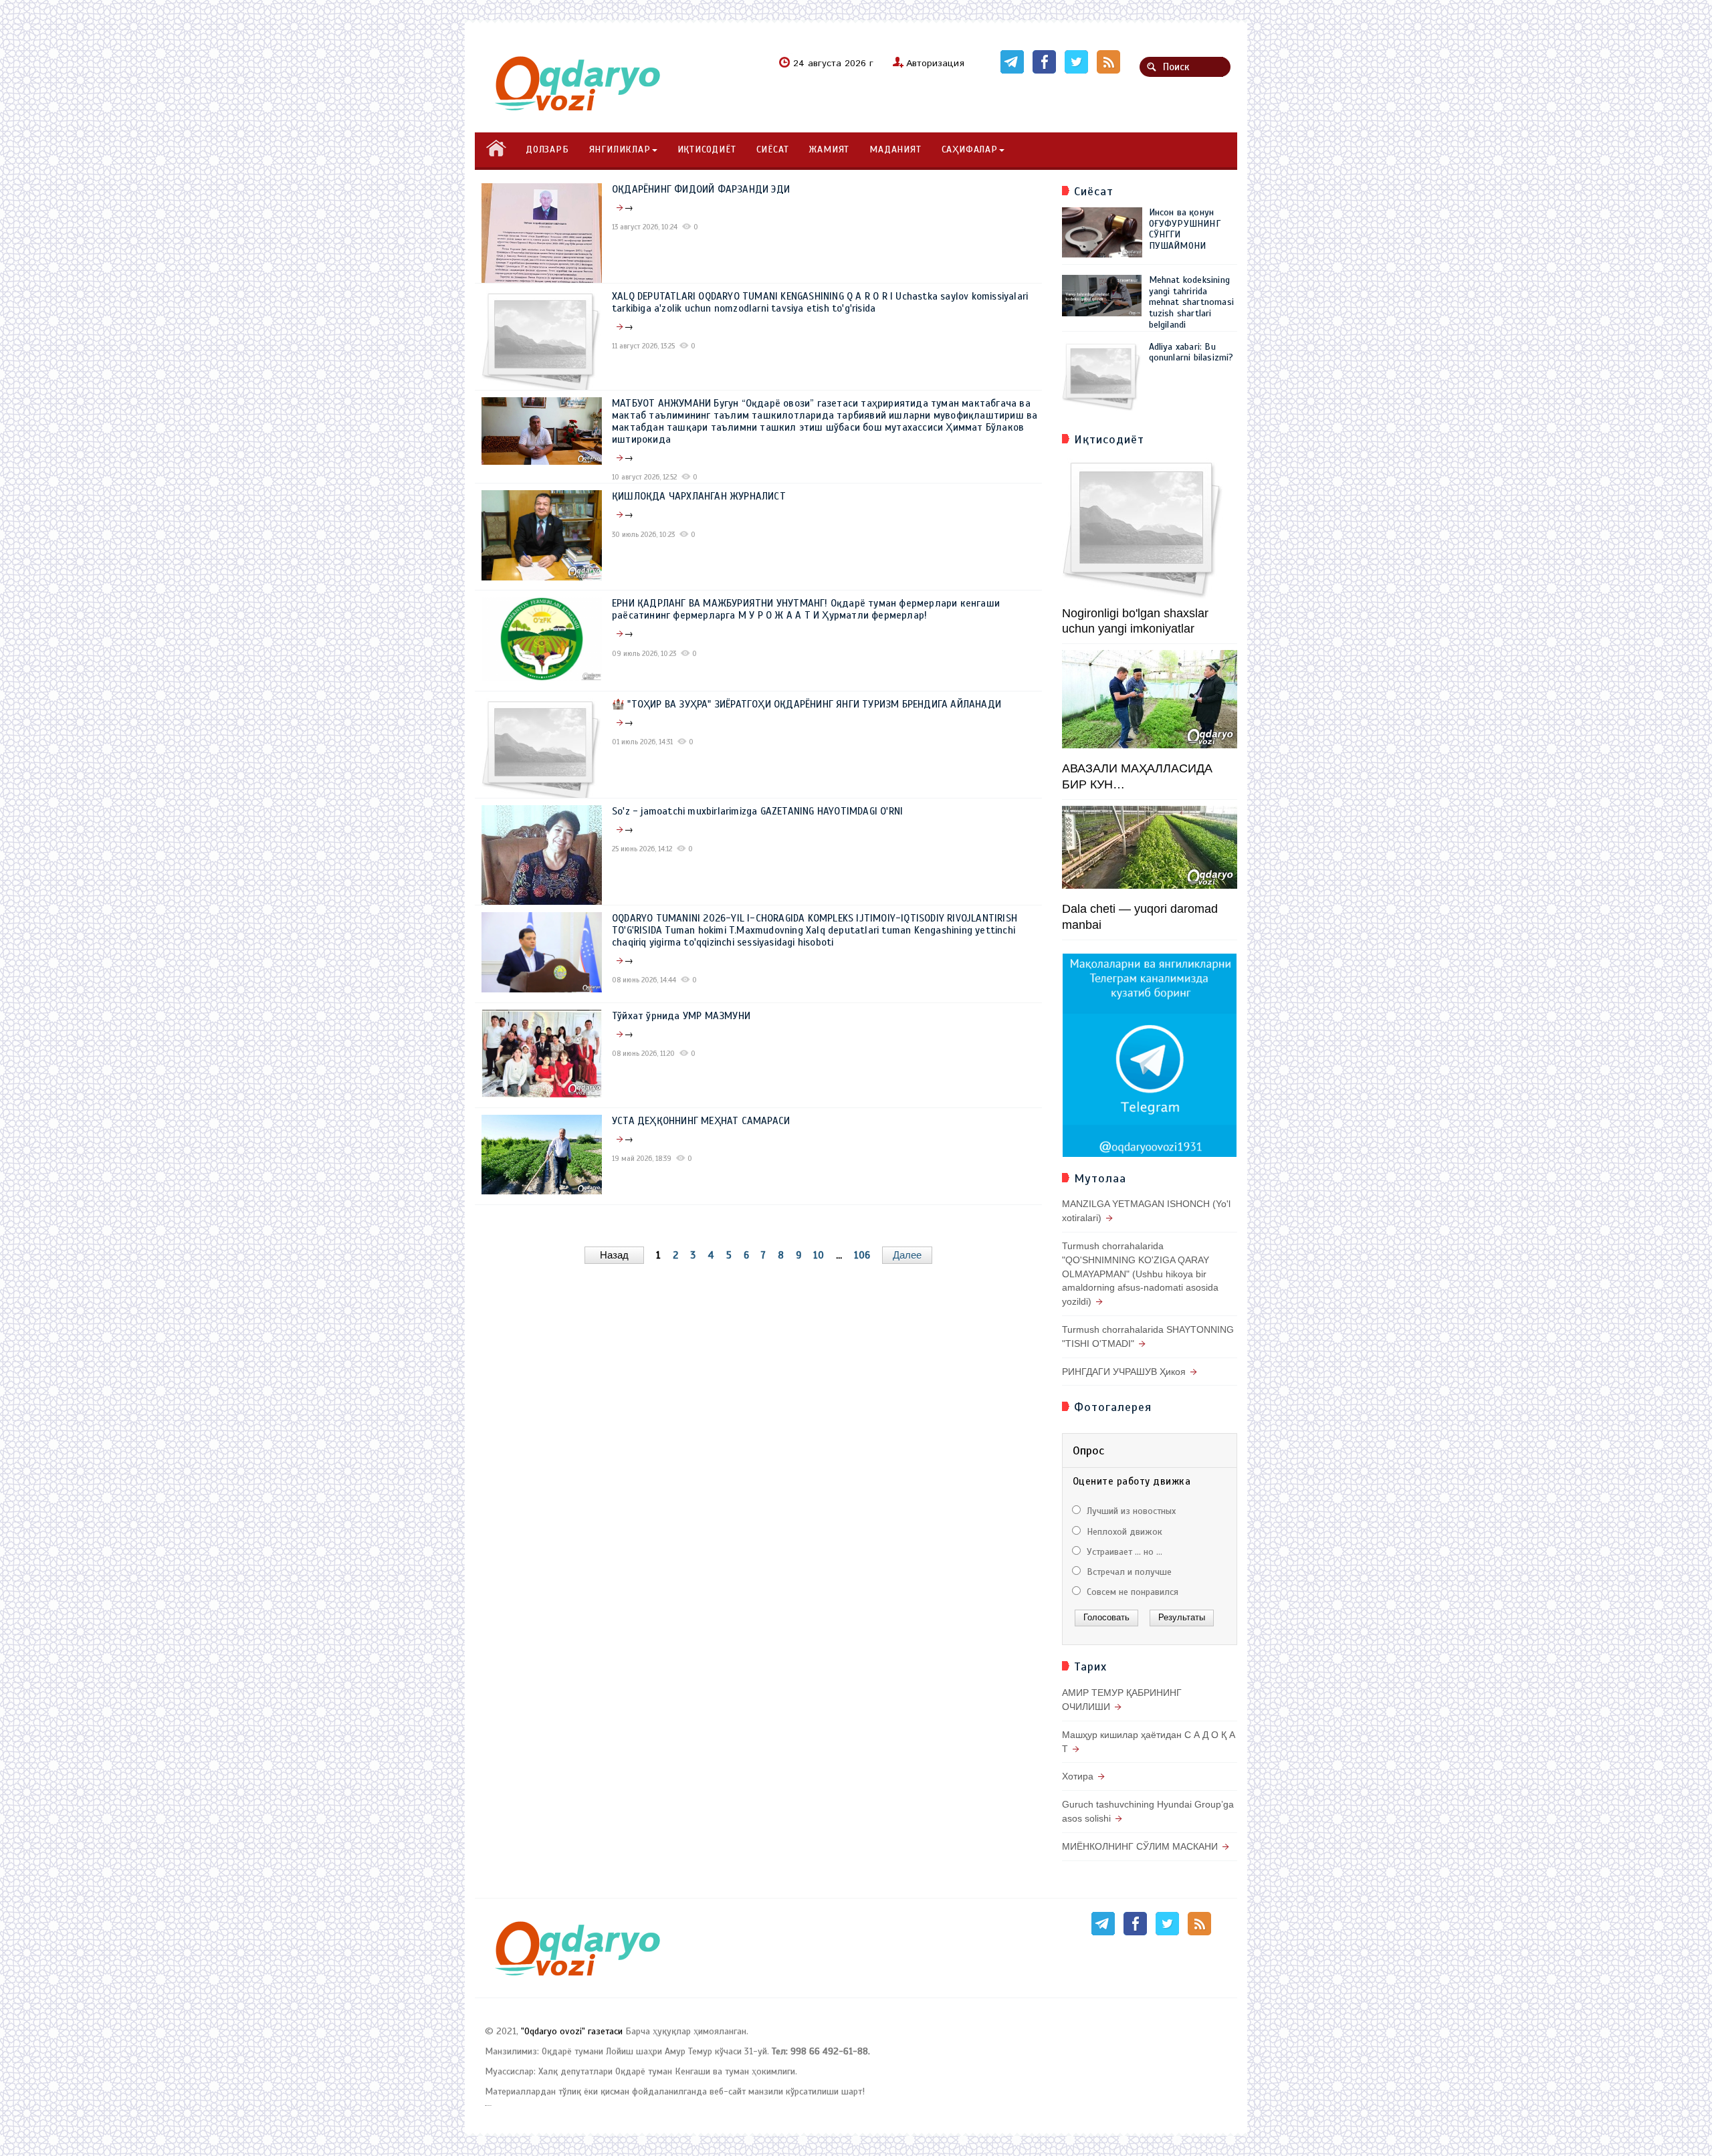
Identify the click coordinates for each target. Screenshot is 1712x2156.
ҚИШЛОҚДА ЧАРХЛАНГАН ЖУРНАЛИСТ (699, 496)
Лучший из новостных (1130, 1511)
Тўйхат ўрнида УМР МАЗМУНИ (681, 1016)
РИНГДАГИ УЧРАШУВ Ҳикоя (1124, 1372)
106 (862, 1255)
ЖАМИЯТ (829, 149)
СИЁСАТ (773, 149)
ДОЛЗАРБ (547, 149)
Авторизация (935, 64)
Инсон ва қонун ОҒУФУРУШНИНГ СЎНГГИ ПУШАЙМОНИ (1185, 229)
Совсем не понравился (1131, 1592)
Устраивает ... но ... (1123, 1552)
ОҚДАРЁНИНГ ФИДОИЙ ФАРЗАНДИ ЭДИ (701, 189)
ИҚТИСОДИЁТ (707, 149)
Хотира (1078, 1776)
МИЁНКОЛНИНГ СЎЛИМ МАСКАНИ (1140, 1846)
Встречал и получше (1128, 1572)
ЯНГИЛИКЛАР (620, 149)
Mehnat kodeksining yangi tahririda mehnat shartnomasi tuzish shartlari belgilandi (1192, 302)
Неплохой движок (1123, 1532)
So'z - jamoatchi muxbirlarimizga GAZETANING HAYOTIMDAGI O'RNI (757, 811)
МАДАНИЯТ (895, 149)
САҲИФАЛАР (970, 149)
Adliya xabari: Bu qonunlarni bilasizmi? (1191, 352)
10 (819, 1255)
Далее (907, 1255)
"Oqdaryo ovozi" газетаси (572, 2031)
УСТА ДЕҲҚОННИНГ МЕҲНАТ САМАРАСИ (701, 1121)
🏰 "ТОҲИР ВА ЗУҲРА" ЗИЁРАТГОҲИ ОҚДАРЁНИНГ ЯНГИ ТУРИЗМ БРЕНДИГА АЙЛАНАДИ (807, 704)
